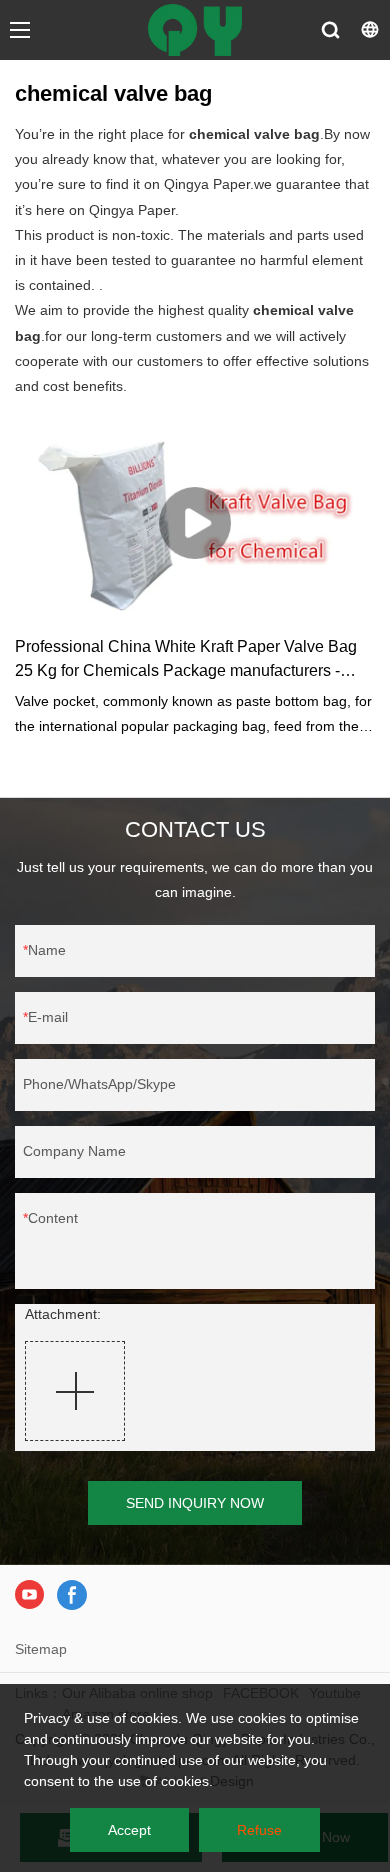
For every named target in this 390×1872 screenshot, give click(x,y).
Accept (129, 1830)
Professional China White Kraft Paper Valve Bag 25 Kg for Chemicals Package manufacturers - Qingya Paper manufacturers (186, 660)
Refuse (259, 1830)
